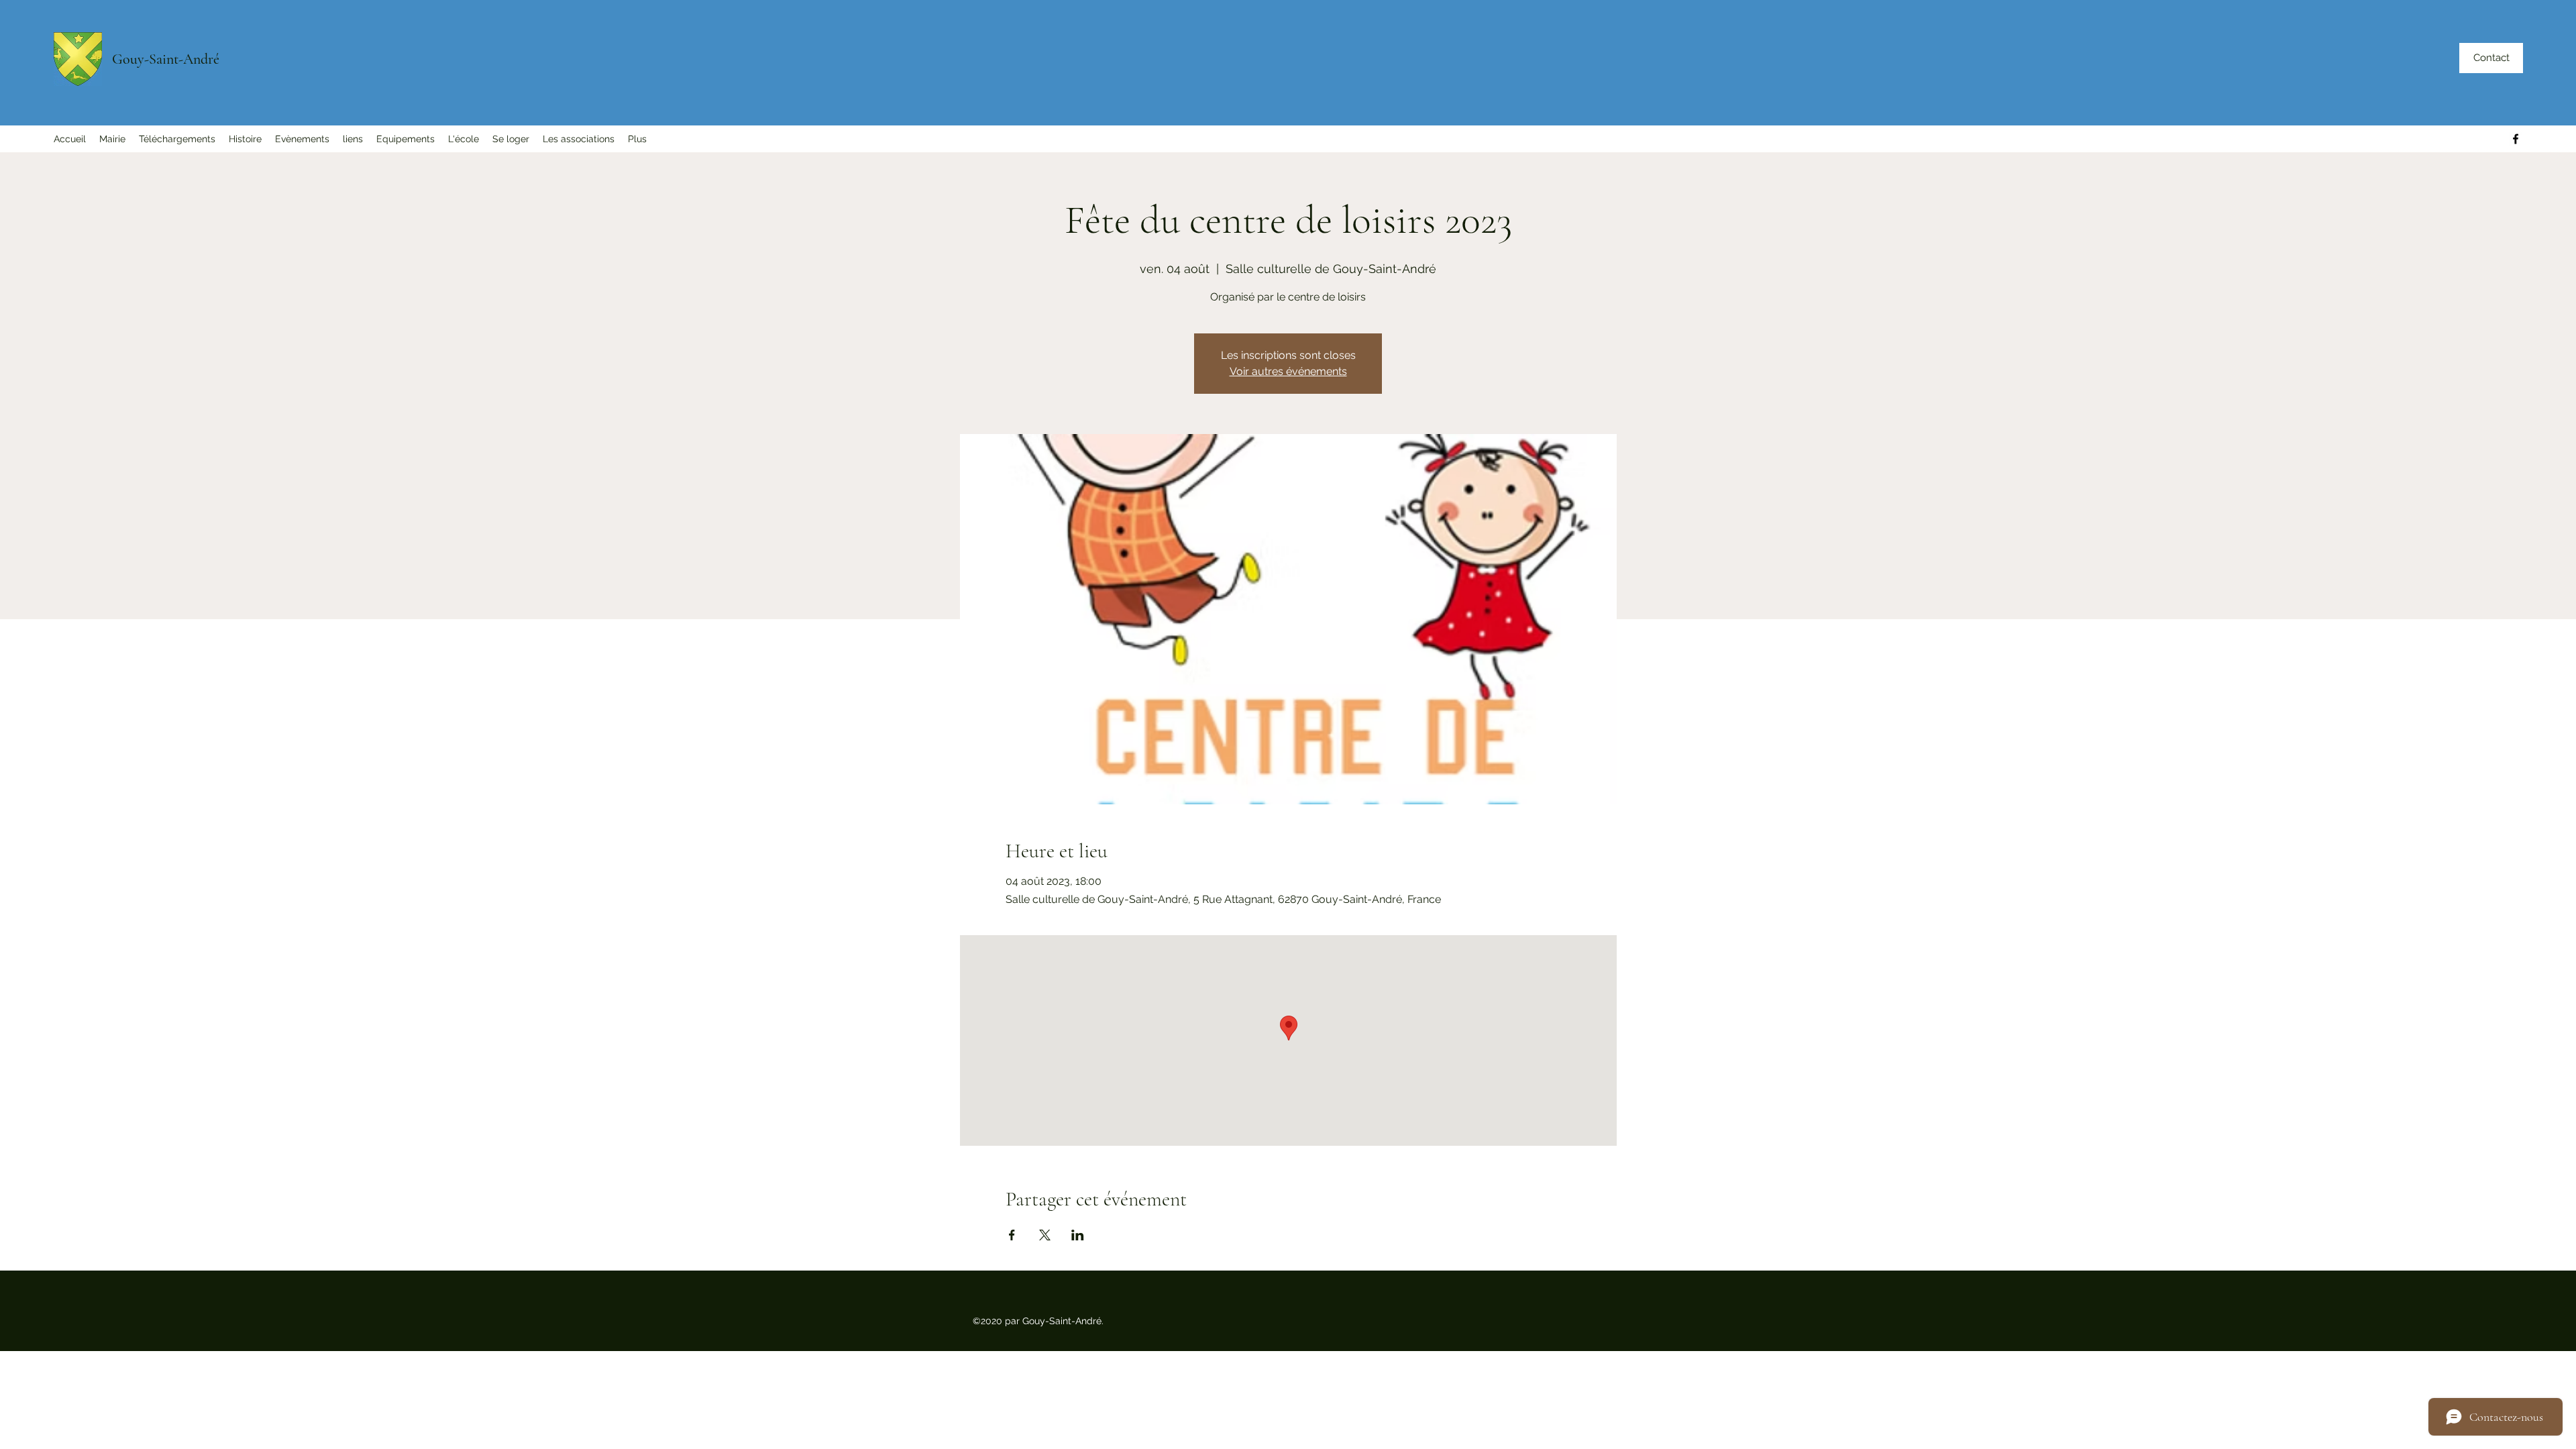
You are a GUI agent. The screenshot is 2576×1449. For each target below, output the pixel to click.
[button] (112, 139)
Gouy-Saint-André (166, 59)
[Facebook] (2516, 139)
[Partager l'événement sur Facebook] (1012, 1235)
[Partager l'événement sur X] (1045, 1235)
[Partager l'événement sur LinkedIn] (1078, 1235)
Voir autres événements (1288, 371)
